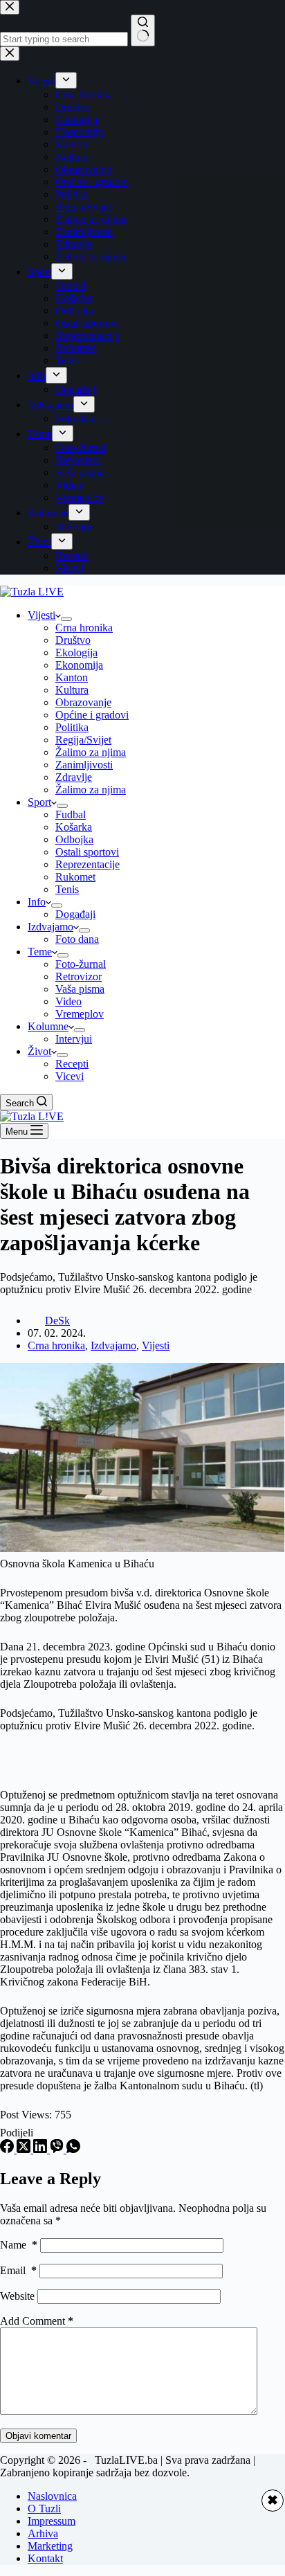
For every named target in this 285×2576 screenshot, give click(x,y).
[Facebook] (8, 2149)
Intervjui (74, 1039)
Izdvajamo (50, 927)
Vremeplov (80, 1014)
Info (37, 902)
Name (19, 2245)
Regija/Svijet (83, 740)
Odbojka (74, 839)
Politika (72, 727)
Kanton (72, 677)
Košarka (74, 827)
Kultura (72, 690)
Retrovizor (79, 976)
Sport (39, 802)
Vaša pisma (80, 989)
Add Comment (37, 2321)
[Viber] (58, 2149)
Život (39, 1051)
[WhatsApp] (73, 2149)
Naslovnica (52, 2496)
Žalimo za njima (91, 752)
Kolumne (48, 1026)
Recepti (72, 1064)
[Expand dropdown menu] (66, 619)
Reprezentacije (88, 864)
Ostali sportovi (87, 852)
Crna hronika (84, 628)
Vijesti (42, 615)
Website (17, 2296)
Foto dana (77, 939)
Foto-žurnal (81, 964)
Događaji (75, 914)
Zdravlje (74, 777)
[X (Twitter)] (25, 2149)
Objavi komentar (38, 2436)
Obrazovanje (83, 702)
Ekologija (76, 652)
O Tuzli (44, 2509)
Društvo (73, 640)
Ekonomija (79, 665)
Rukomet (75, 877)
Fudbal (71, 814)
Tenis (67, 889)
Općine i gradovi (92, 715)
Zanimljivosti (84, 765)
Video (68, 1001)
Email (18, 2270)
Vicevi (70, 1076)
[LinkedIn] (42, 2149)
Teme (40, 952)
